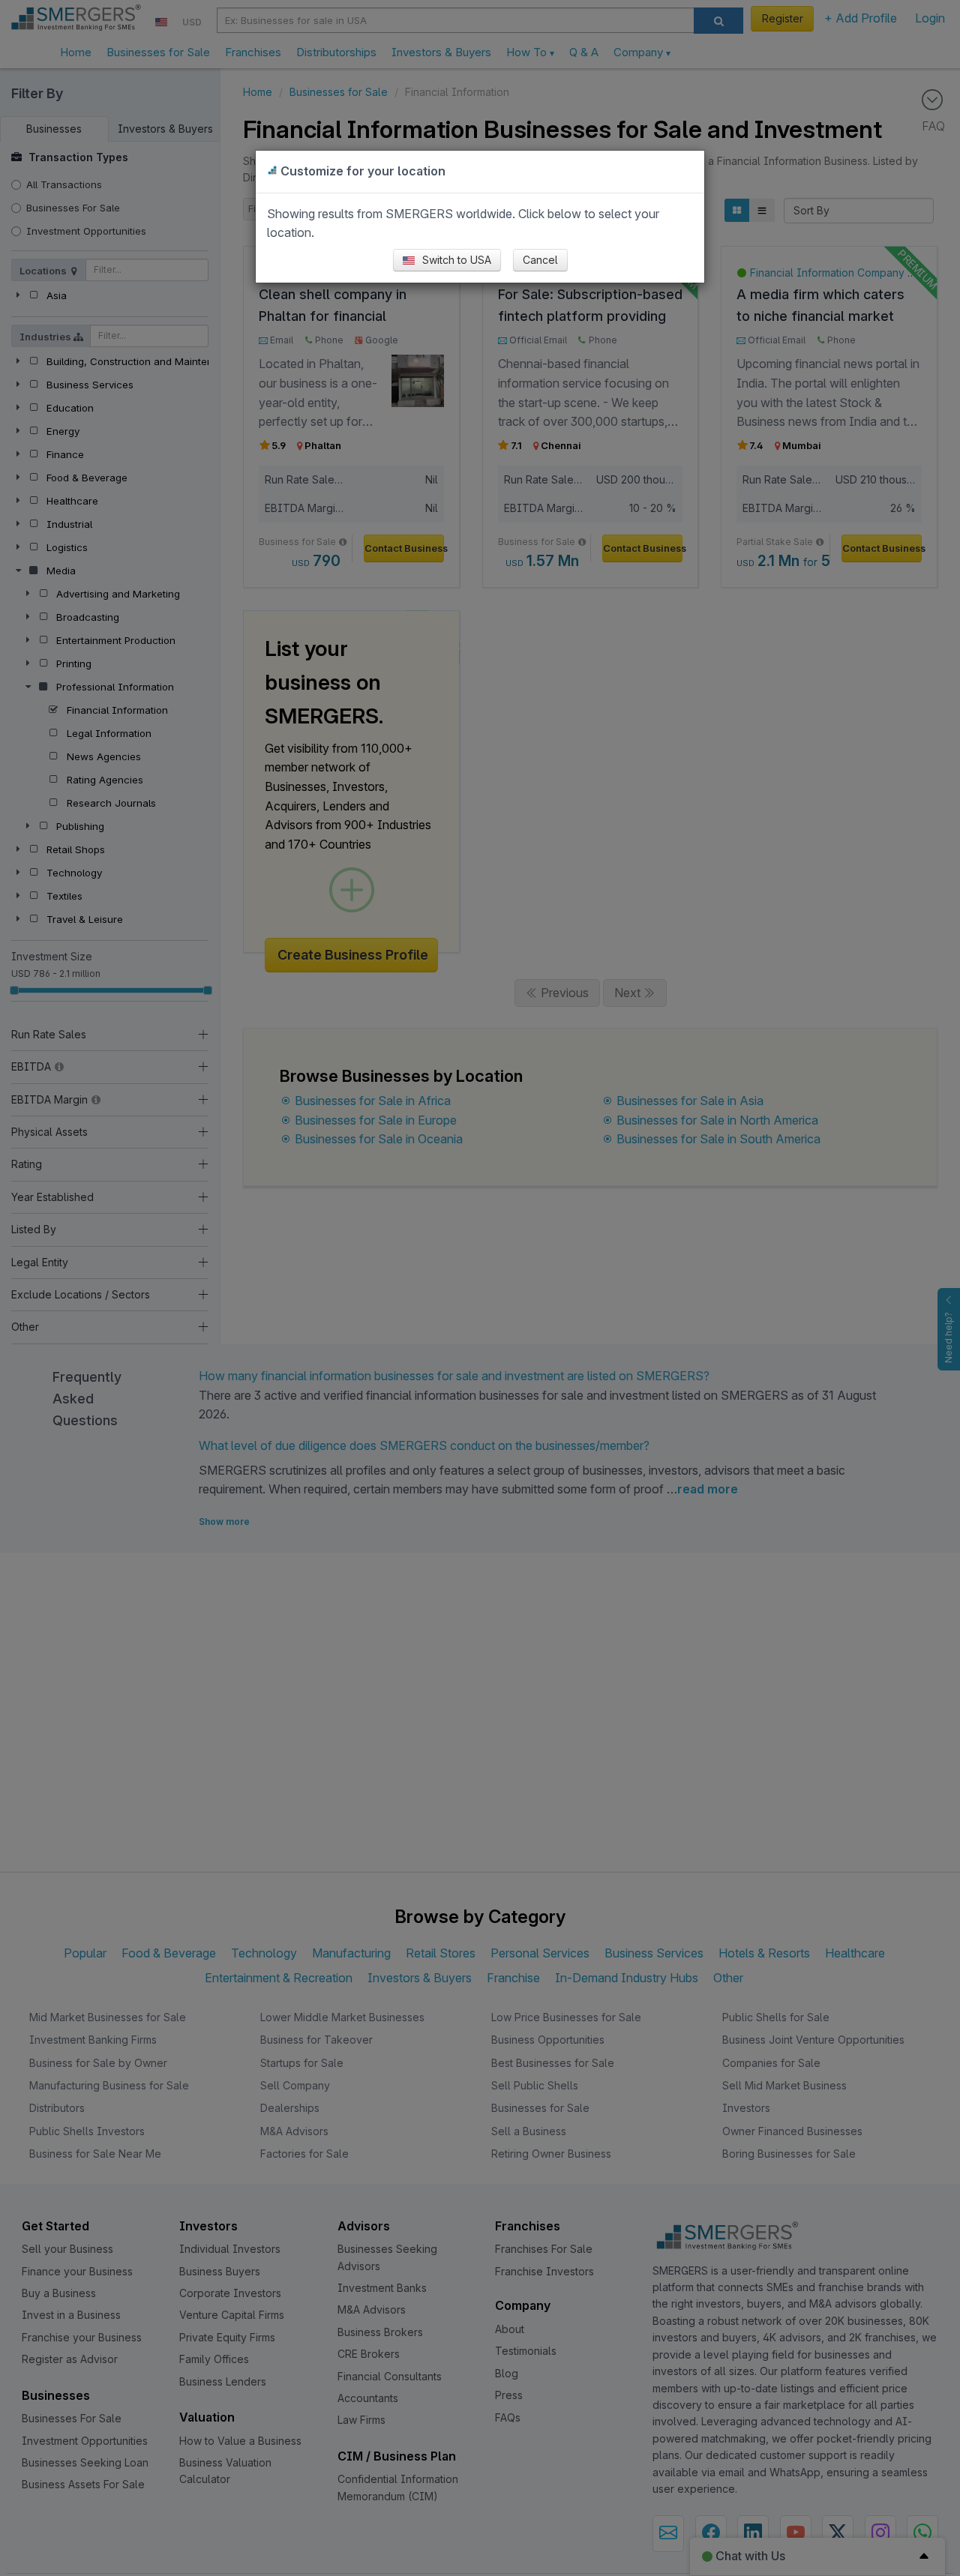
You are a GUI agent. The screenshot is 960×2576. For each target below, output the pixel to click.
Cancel (540, 260)
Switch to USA (455, 260)
